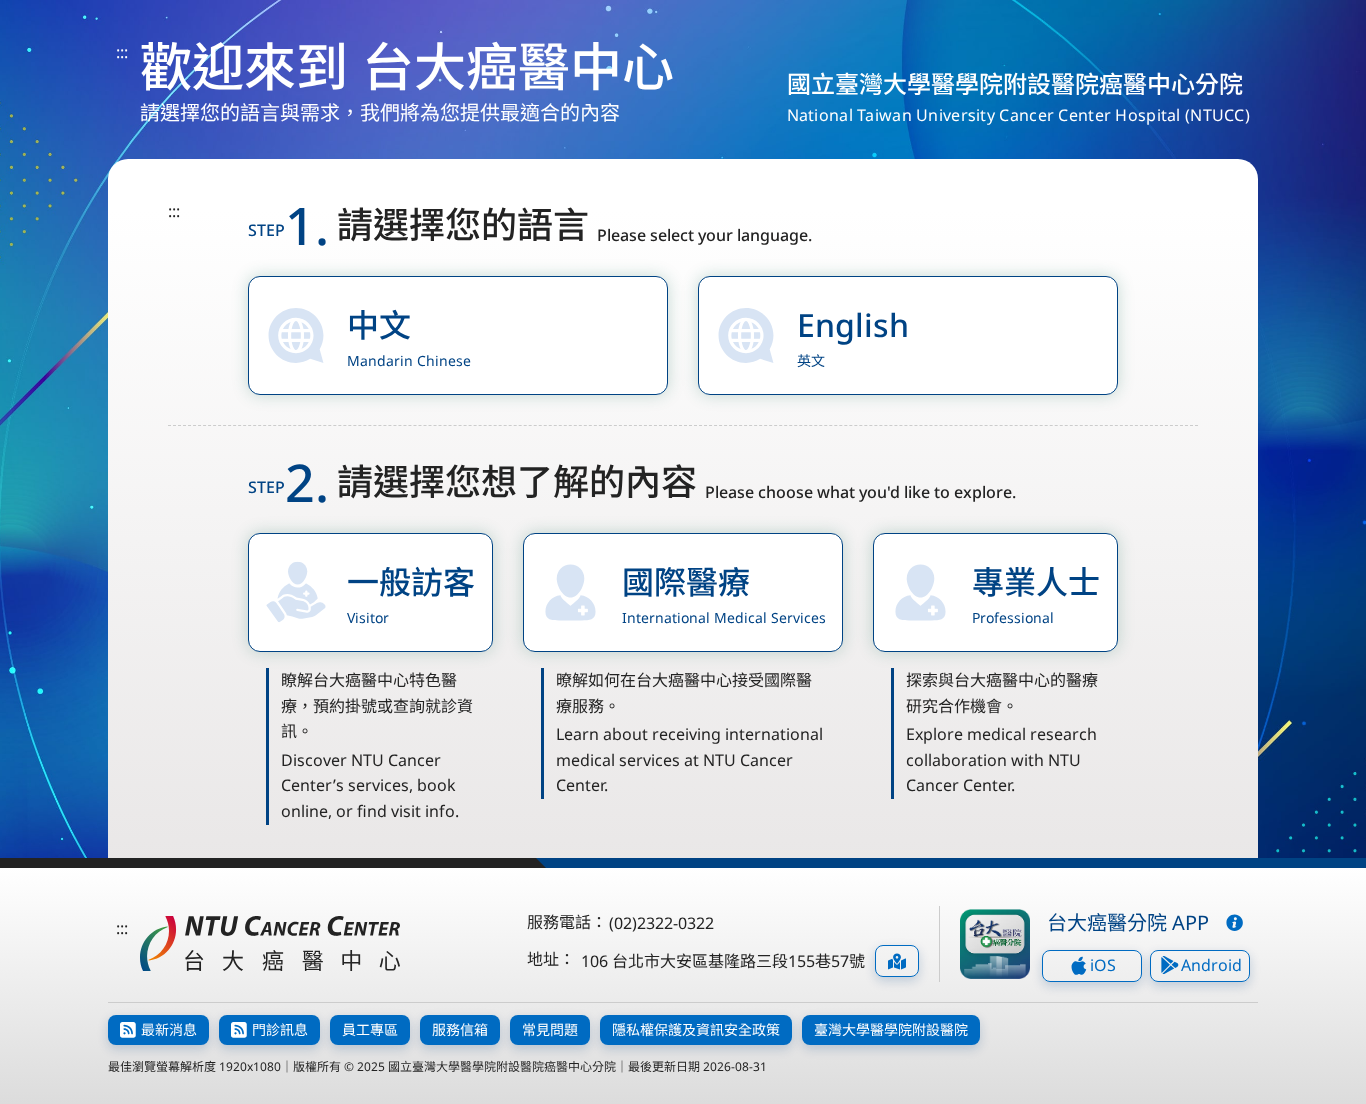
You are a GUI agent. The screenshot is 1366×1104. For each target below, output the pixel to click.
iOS (1103, 965)
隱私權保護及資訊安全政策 (696, 1029)
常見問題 (550, 1029)
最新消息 (169, 1029)
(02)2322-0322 (661, 923)
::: (122, 52)
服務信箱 (460, 1029)
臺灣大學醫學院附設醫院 (891, 1029)
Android (1211, 965)
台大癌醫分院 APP (1128, 922)
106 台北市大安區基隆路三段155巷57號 (723, 961)
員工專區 (370, 1029)
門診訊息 (280, 1029)
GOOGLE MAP (897, 961)
